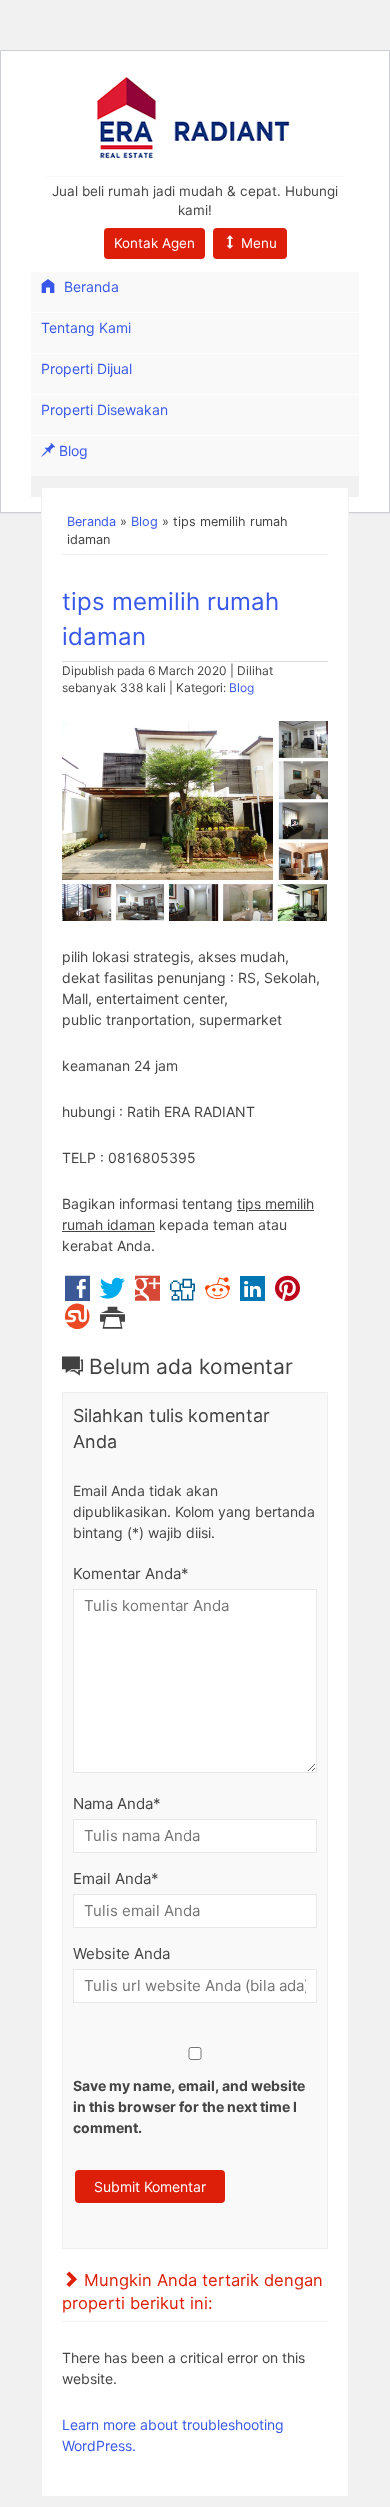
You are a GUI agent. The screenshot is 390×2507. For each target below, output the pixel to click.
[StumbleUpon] (77, 1321)
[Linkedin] (252, 1293)
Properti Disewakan (104, 409)
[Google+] (147, 1293)
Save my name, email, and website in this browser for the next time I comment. (189, 2106)
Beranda (89, 286)
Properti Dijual (86, 368)
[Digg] (182, 1293)
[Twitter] (112, 1293)
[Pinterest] (287, 1293)
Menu (257, 243)
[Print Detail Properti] (112, 1321)
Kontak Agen (154, 243)
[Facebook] (77, 1293)
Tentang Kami (86, 327)
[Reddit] (217, 1293)
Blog (71, 450)
